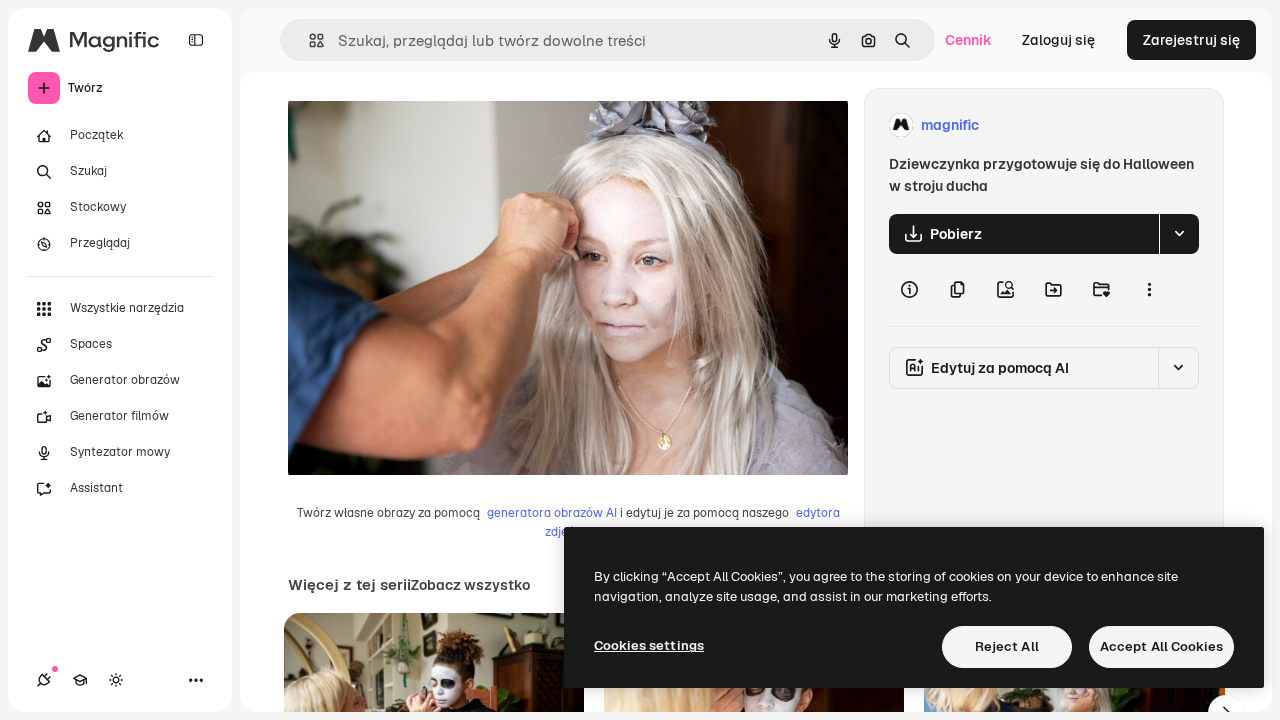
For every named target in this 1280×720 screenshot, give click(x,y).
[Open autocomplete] (308, 40)
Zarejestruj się (1191, 40)
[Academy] (80, 680)
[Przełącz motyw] (116, 680)
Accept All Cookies (1161, 646)
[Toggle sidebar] (196, 40)
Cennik (968, 40)
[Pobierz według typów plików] (1179, 234)
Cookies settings (649, 645)
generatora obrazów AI (552, 513)
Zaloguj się (1058, 40)
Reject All (1007, 646)
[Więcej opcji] (1149, 290)
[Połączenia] (44, 680)
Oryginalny (426, 125)
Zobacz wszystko (470, 585)
